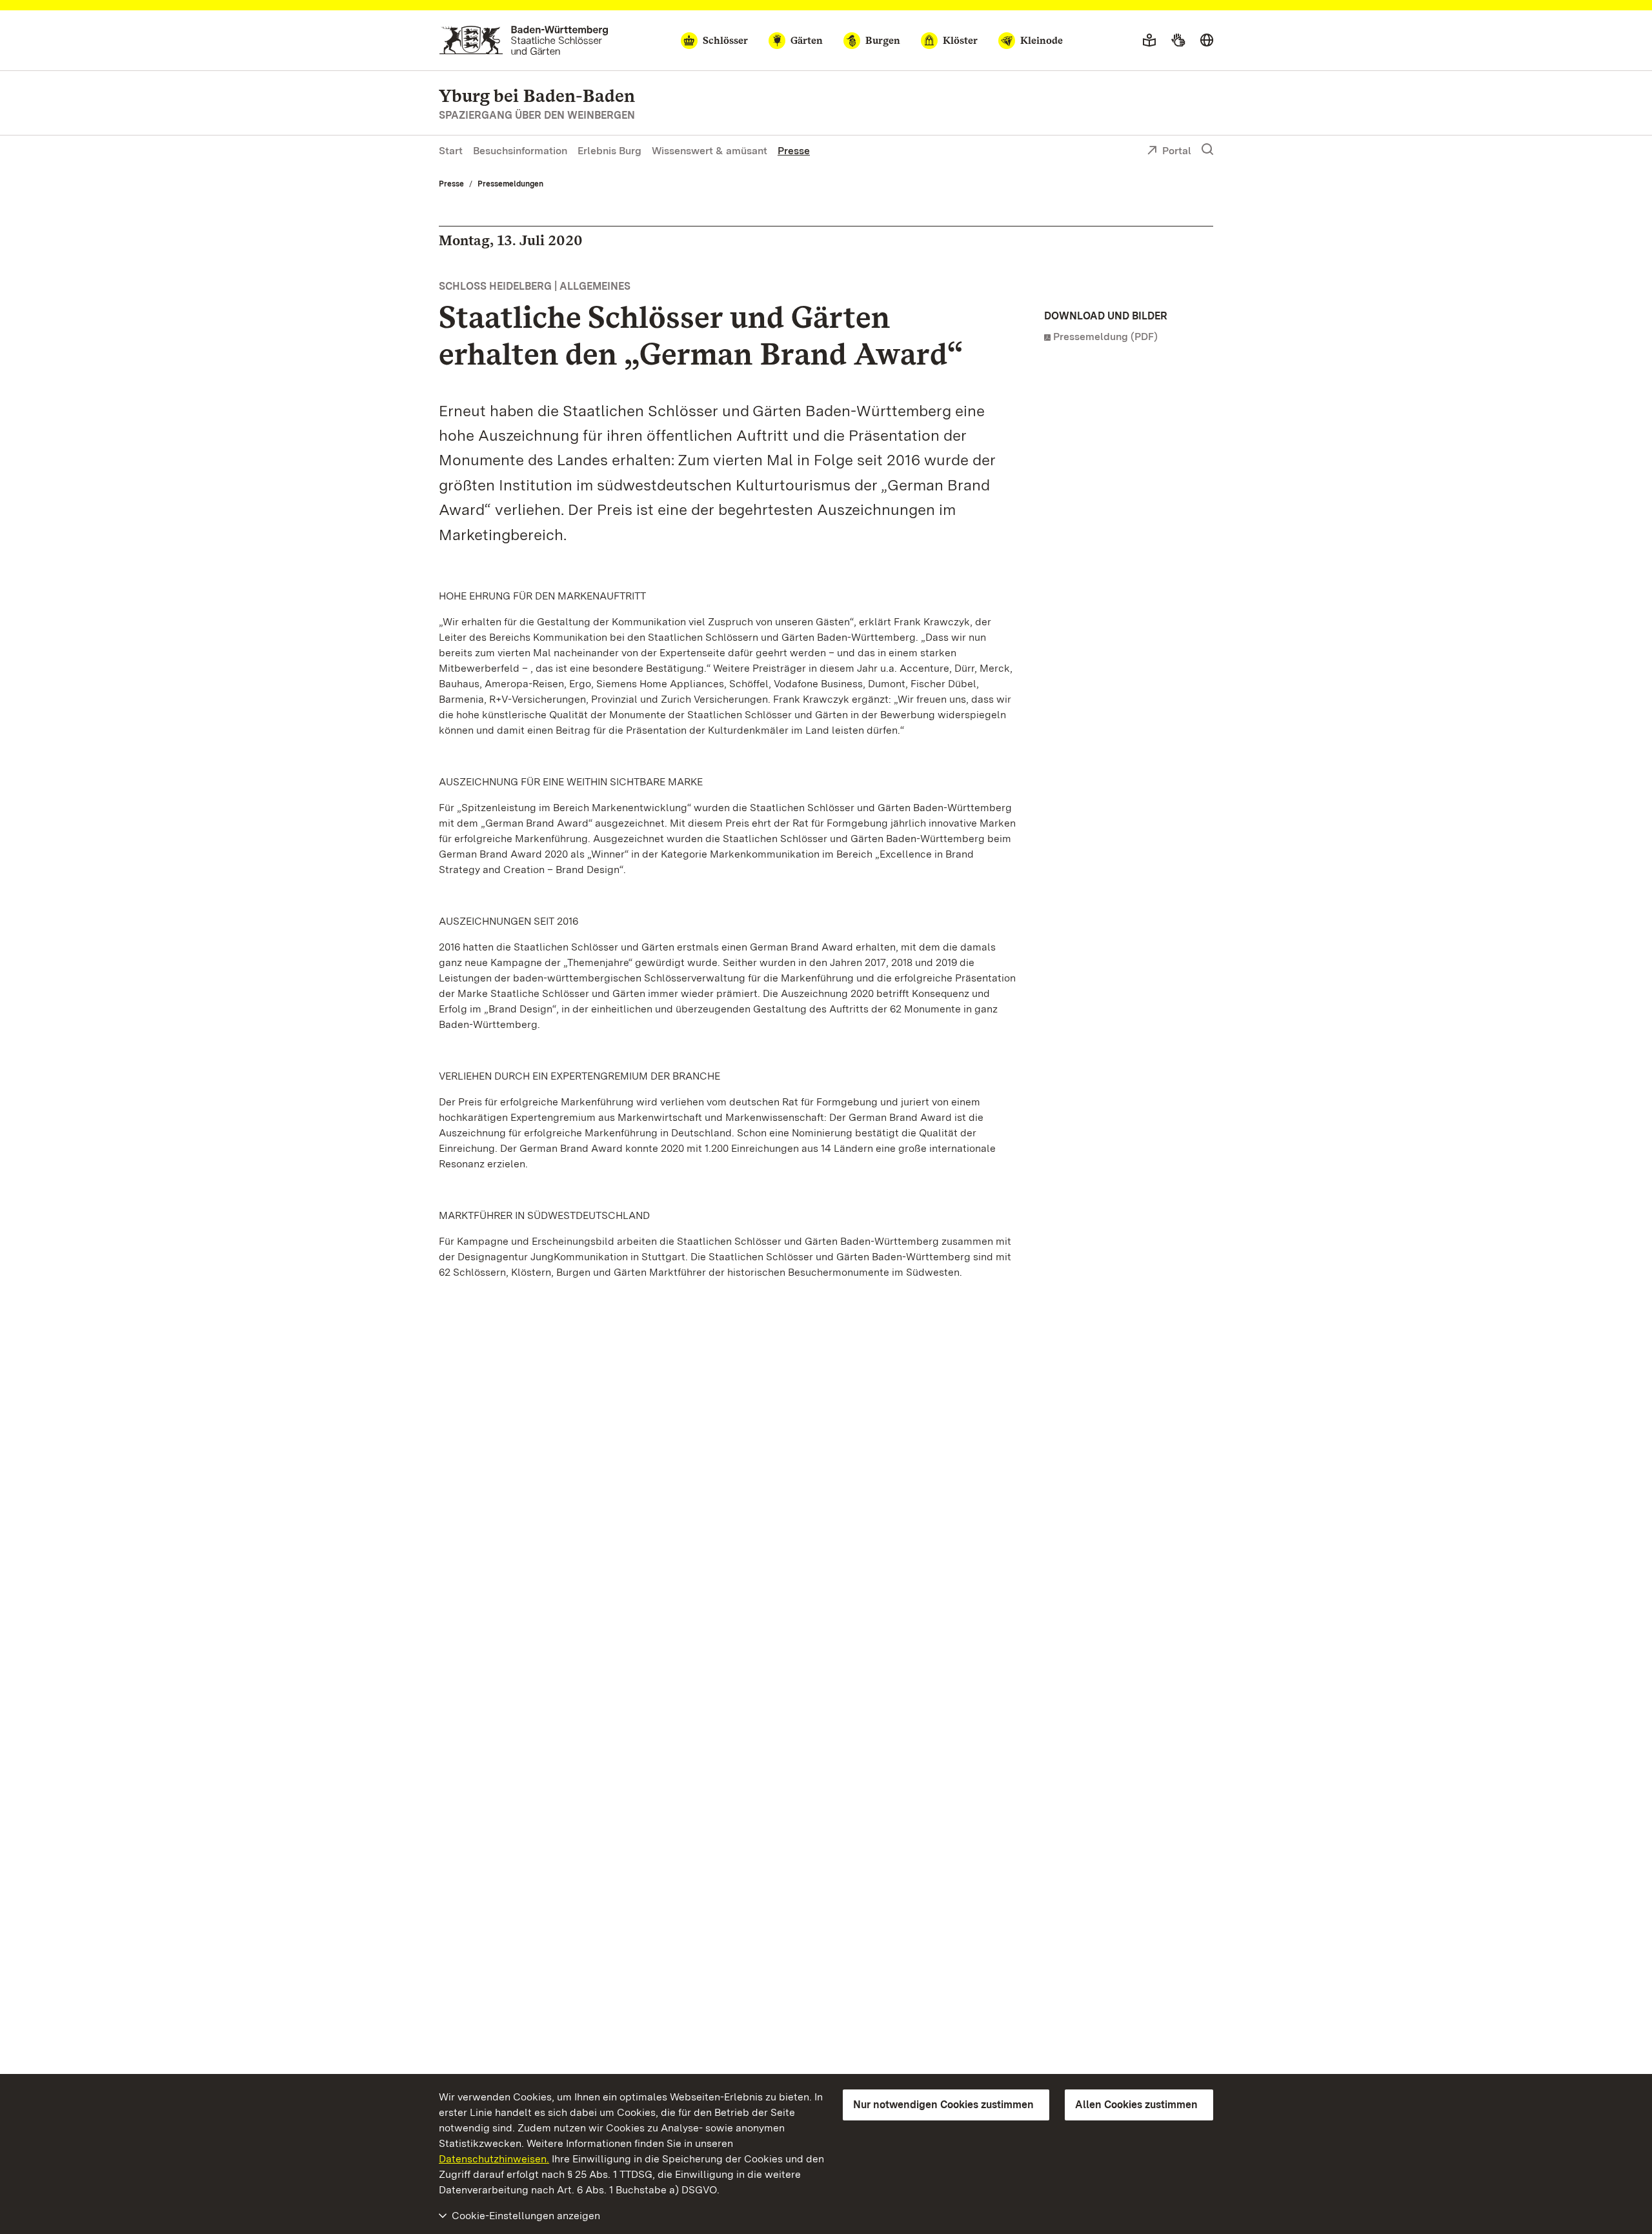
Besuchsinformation (520, 151)
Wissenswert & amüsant (710, 151)
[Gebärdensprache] (1178, 41)
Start (451, 151)
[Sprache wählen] (1207, 41)
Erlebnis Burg (609, 151)
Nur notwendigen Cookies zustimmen (943, 2105)
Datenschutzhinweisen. (494, 2159)
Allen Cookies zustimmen (1136, 2105)
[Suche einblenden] (1207, 150)
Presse (794, 151)
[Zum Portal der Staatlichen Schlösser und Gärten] (524, 40)
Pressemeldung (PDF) (1105, 337)
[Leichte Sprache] (1149, 41)
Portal (1177, 151)
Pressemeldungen (510, 184)
